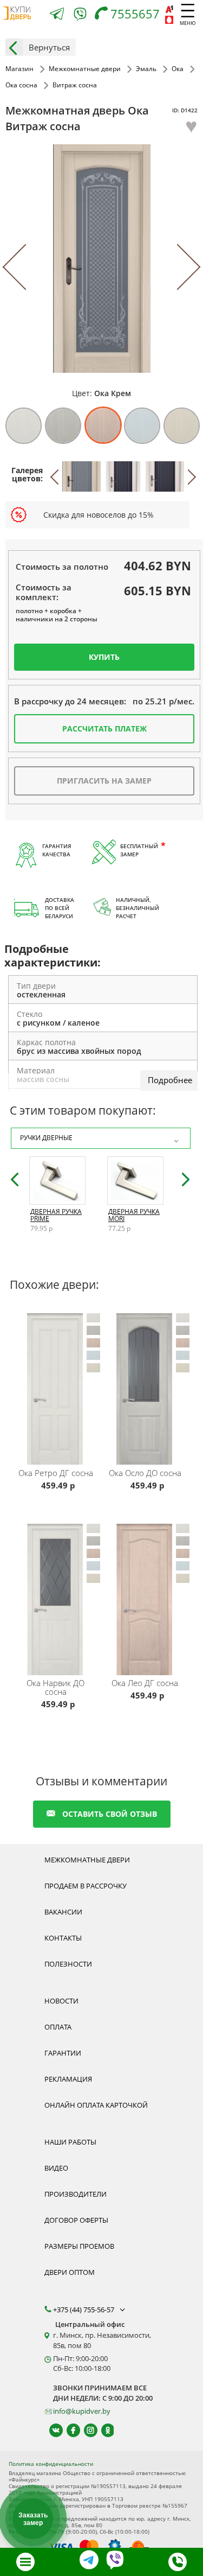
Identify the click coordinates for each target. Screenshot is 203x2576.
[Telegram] (57, 15)
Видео (56, 2168)
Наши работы (70, 2142)
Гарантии (63, 2053)
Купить (104, 657)
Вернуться (49, 47)
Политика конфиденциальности (51, 2464)
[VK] (51, 2430)
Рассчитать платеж (104, 729)
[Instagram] (86, 2430)
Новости (61, 2001)
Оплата (58, 2027)
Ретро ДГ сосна (56, 1473)
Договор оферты (76, 2220)
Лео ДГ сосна (145, 1683)
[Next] (177, 267)
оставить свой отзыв (110, 1814)
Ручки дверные (46, 1138)
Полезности (68, 1964)
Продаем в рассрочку (86, 1886)
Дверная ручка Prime (56, 1215)
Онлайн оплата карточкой (96, 2105)
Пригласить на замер (104, 781)
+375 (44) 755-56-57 (84, 2310)
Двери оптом (70, 2272)
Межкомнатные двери (87, 1860)
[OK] (103, 2430)
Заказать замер (33, 2519)
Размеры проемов (79, 2246)
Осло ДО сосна (145, 1473)
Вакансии (63, 1912)
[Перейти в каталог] (25, 2562)
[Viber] (80, 16)
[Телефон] (178, 2562)
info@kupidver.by (82, 2411)
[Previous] (26, 267)
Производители (76, 2194)
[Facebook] (68, 2430)
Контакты (63, 1938)
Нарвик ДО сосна (55, 1687)
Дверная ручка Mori (134, 1215)
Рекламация (68, 2079)
